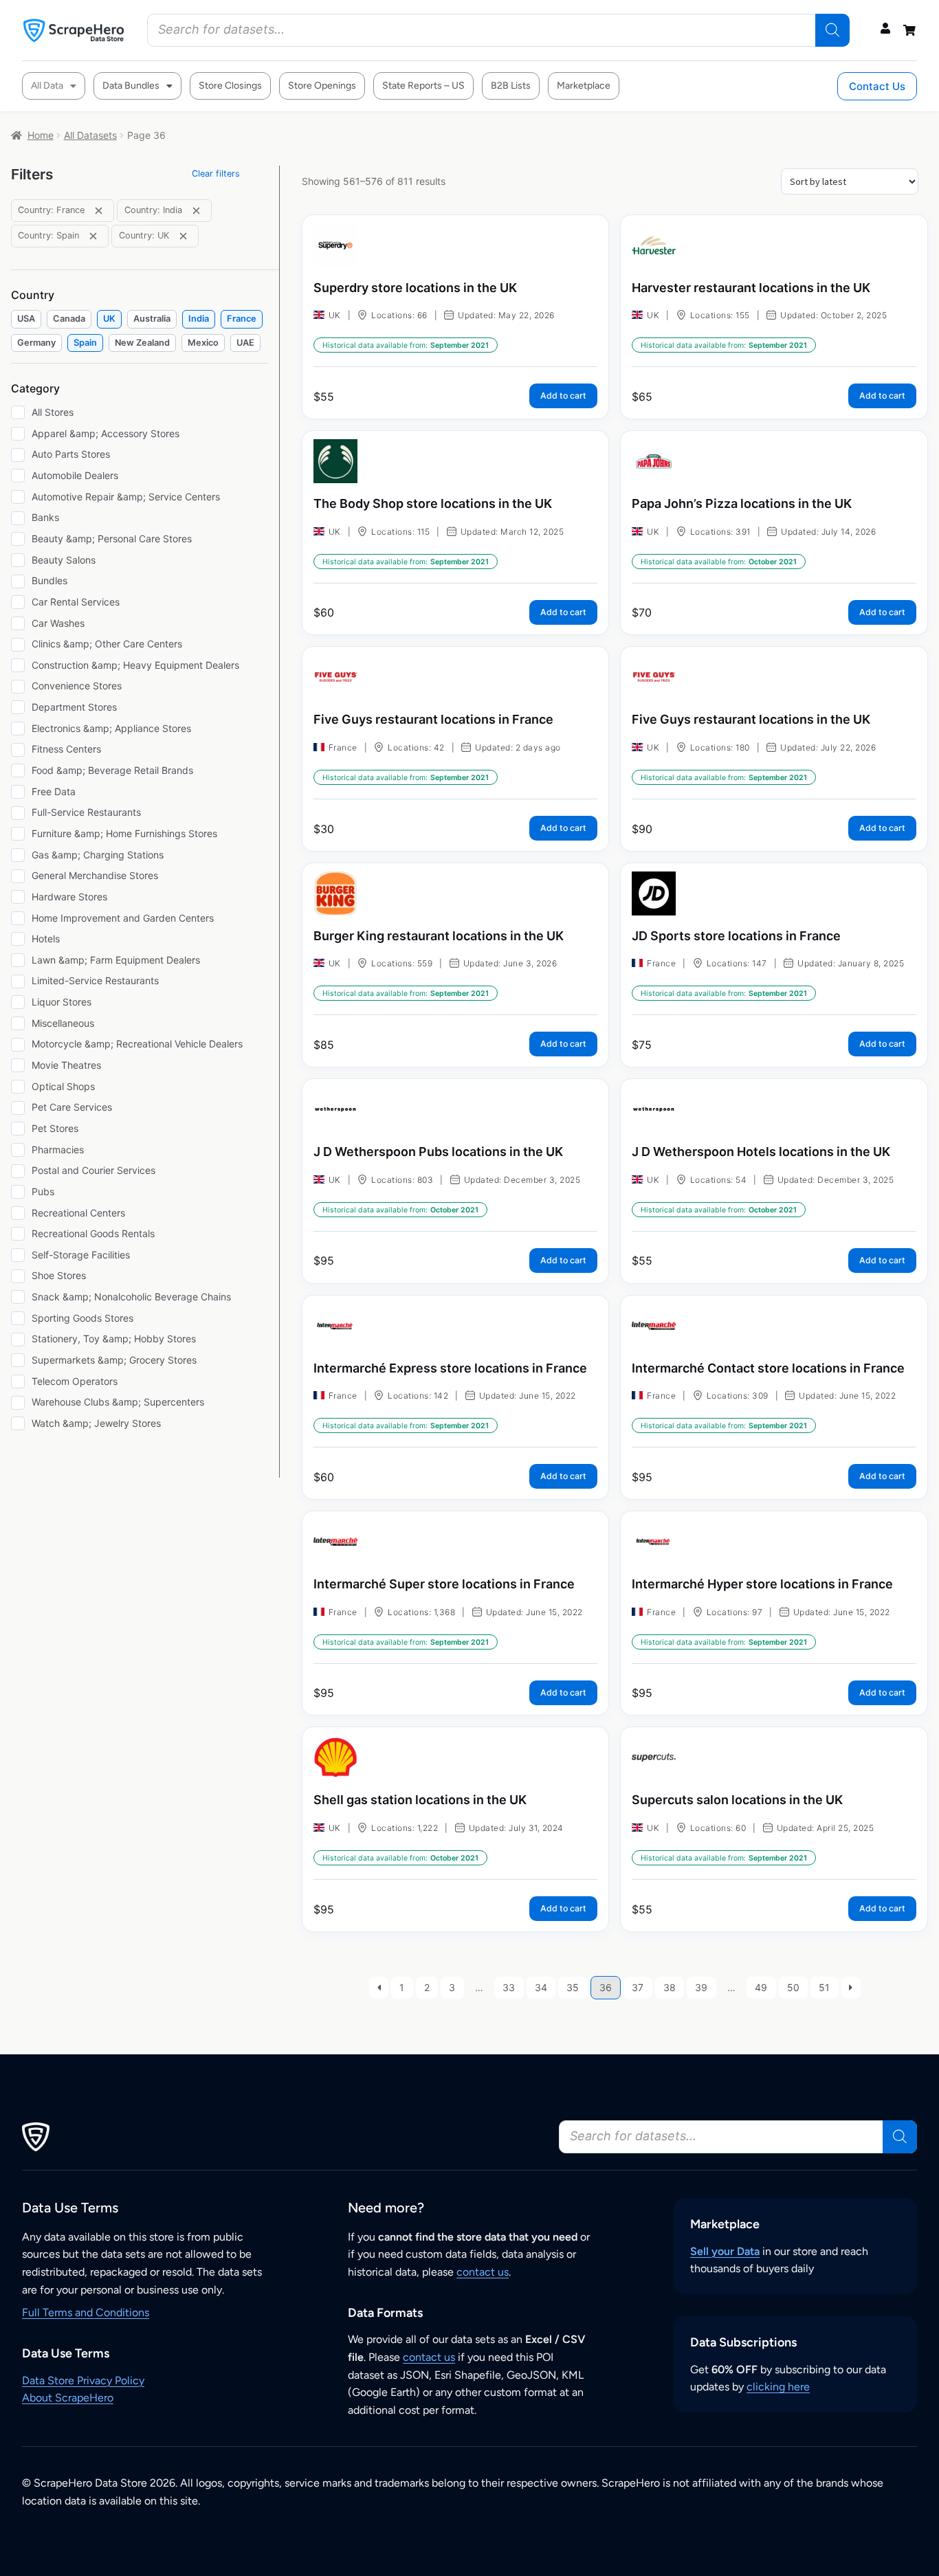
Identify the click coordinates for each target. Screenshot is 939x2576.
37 (638, 1987)
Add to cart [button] (563, 396)
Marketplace (584, 86)
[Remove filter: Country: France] (99, 211)
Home (41, 135)
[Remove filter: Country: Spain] (93, 236)
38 (670, 1987)
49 (761, 1987)
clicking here (778, 2387)
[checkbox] (26, 319)
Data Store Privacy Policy (83, 2380)
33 (509, 1987)
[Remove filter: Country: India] (196, 211)
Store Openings (322, 86)
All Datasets (90, 135)
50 (793, 1987)
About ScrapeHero (68, 2398)
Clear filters (216, 174)
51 (824, 1987)
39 (701, 1987)
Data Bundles (131, 86)
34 (541, 1987)
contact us (483, 2272)
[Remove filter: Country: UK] (183, 236)
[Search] (832, 30)
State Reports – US (423, 86)
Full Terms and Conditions (86, 2312)
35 (573, 1987)
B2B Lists (511, 86)
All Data (47, 86)
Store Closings (230, 86)
